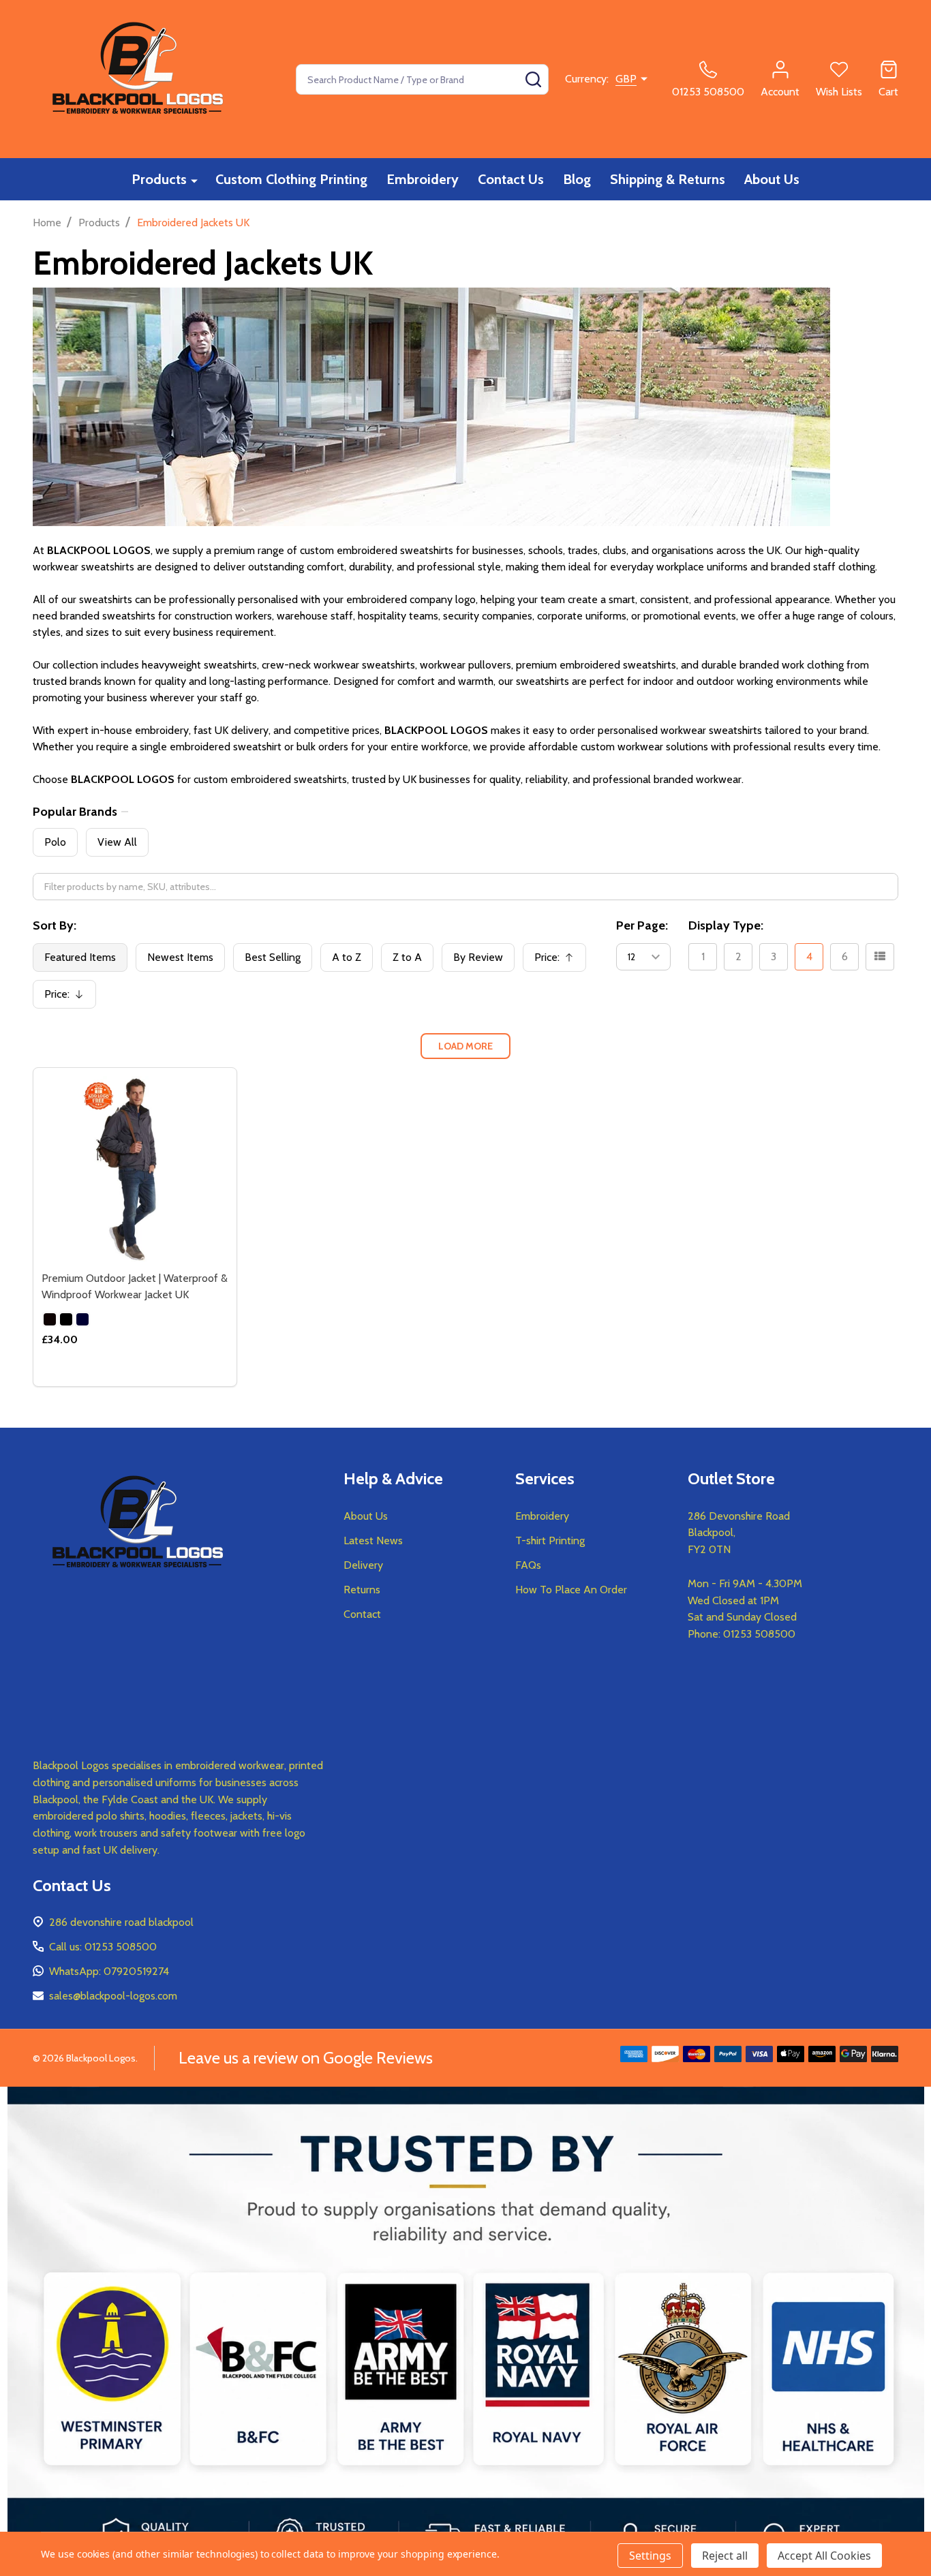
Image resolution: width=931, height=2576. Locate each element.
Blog (577, 179)
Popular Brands (75, 812)
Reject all (725, 2556)
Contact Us (511, 179)
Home (47, 223)
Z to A (407, 957)
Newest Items (180, 957)
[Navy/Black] (66, 1319)
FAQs (528, 1565)
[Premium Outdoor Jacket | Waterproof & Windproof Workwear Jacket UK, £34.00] (135, 1169)
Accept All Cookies (824, 2556)
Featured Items (80, 957)
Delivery (363, 1565)
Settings (650, 2556)
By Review (478, 957)
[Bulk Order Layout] (880, 957)
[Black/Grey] (50, 1319)
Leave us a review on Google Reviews (306, 2058)
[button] (466, 2331)
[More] (194, 180)
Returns (362, 1590)
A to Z (347, 957)
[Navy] (82, 1319)
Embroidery (423, 179)
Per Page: (642, 925)
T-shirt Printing (550, 1540)
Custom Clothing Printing (291, 179)
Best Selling (273, 957)
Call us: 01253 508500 (103, 1947)
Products (159, 179)
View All (117, 842)
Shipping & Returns (668, 179)
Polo (55, 842)
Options (159, 1381)
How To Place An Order (571, 1590)
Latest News (373, 1540)
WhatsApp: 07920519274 (109, 1971)
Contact (362, 1614)
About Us (772, 179)
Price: (559, 961)
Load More (465, 1046)
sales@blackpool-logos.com (113, 1996)
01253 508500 (759, 1634)
